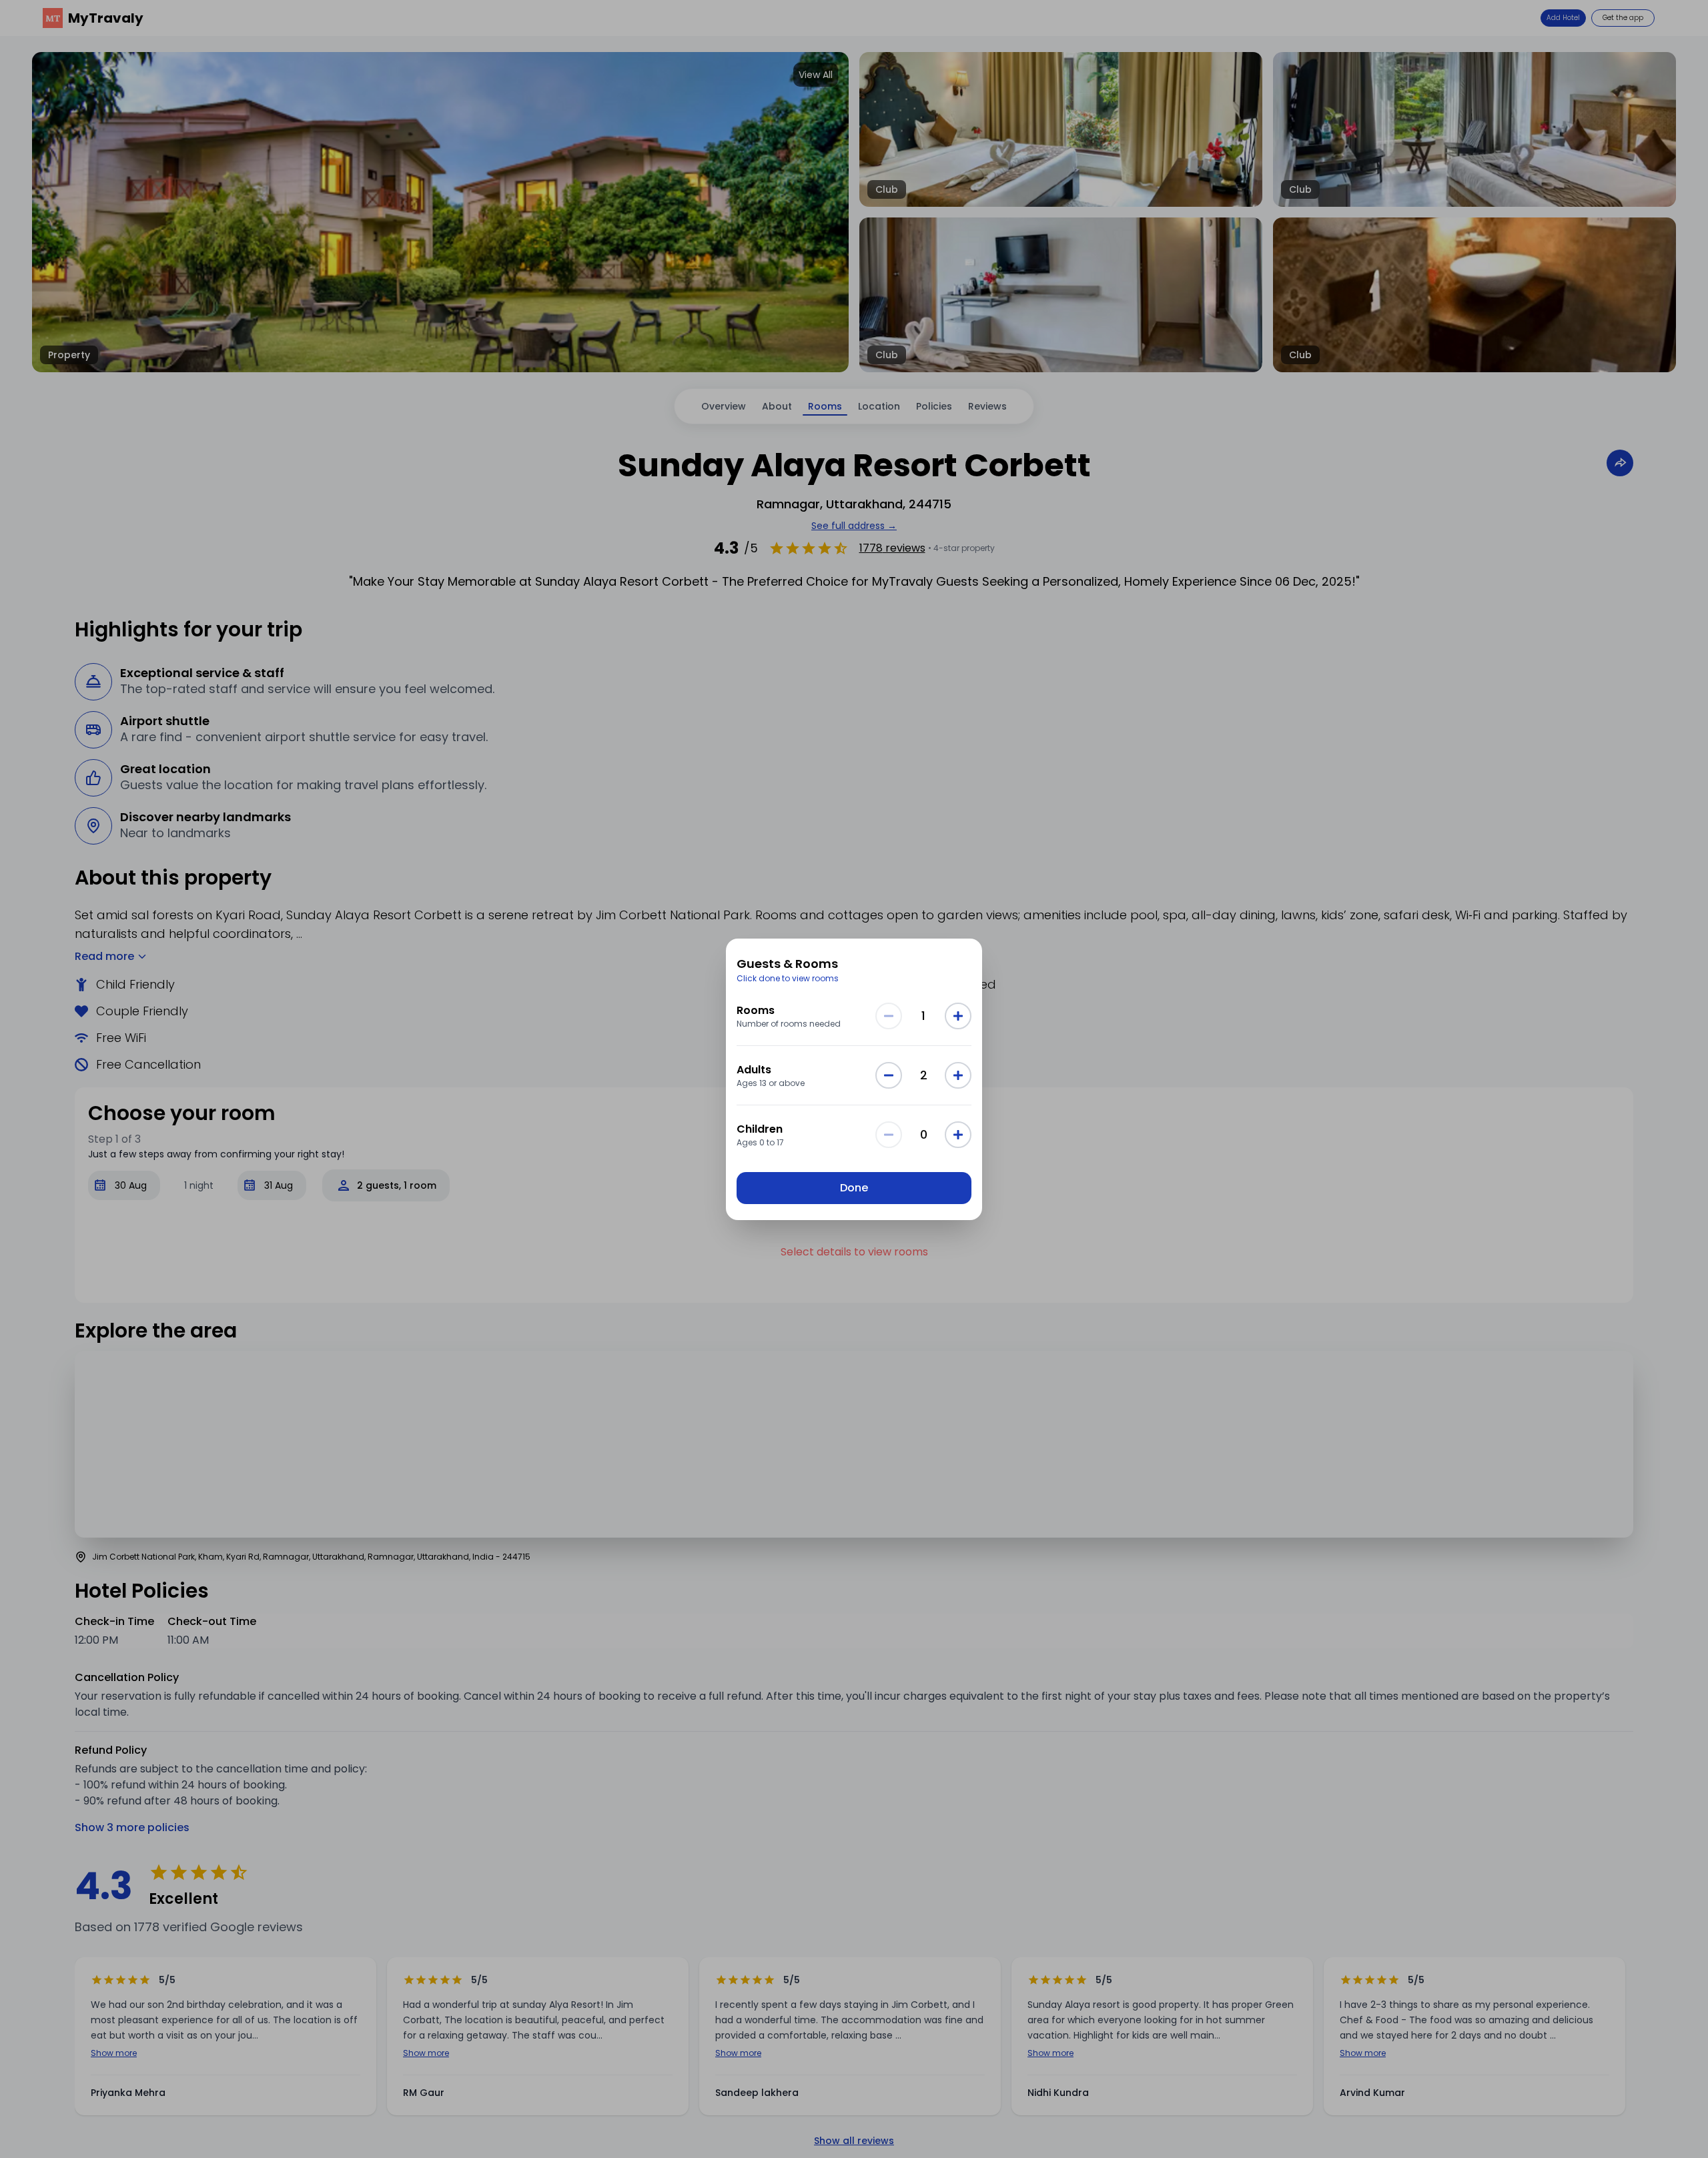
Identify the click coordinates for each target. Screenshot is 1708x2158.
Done (854, 1188)
